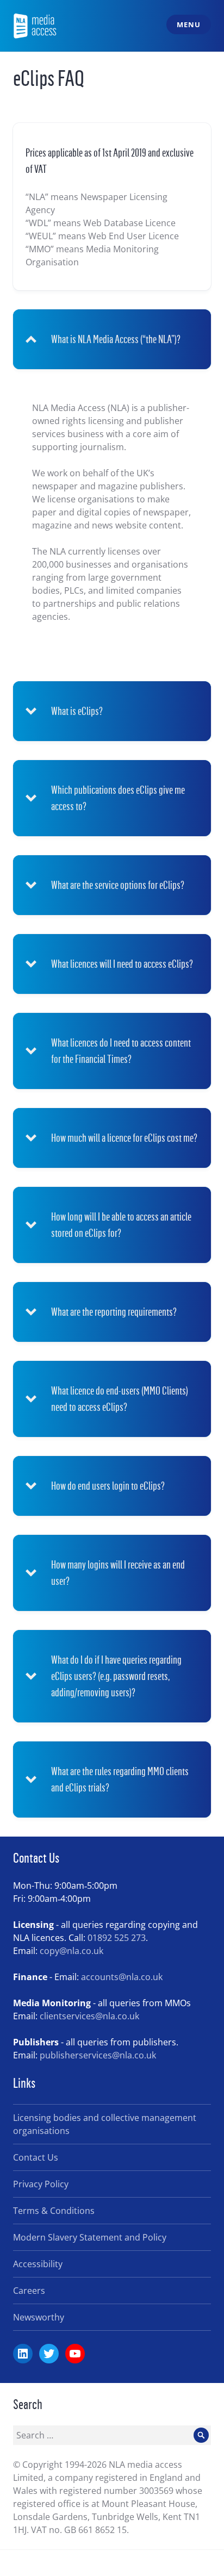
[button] (112, 339)
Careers (29, 2291)
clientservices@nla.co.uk (89, 2016)
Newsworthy (39, 2317)
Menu (188, 24)
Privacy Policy (41, 2184)
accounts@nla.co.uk (122, 1977)
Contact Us (36, 2157)
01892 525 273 (117, 1938)
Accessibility (38, 2264)
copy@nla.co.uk (71, 1951)
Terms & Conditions (54, 2211)
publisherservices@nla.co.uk (98, 2055)
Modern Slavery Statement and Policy (90, 2237)
